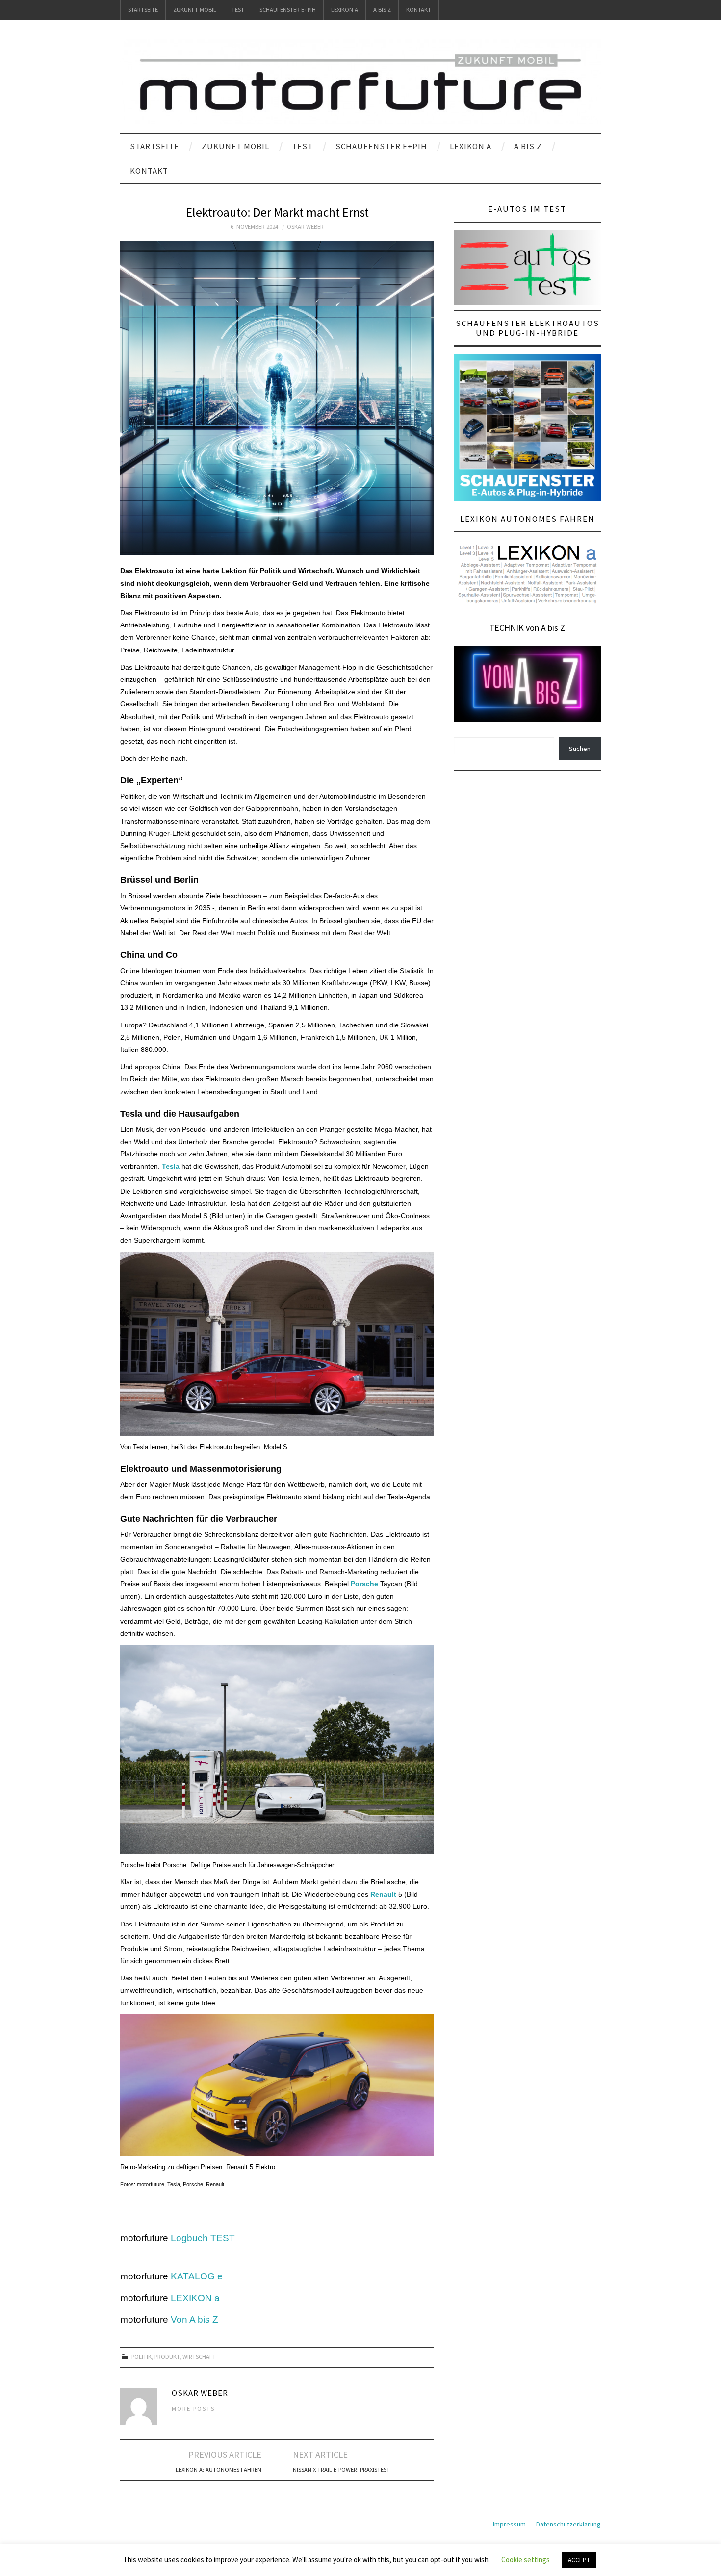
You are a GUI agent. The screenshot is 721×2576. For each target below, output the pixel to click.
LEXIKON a (345, 10)
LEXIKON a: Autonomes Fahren (219, 2469)
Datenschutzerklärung (568, 2524)
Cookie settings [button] (526, 2560)
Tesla (171, 1166)
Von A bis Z (194, 2319)
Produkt (167, 2357)
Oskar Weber (305, 227)
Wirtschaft (199, 2357)
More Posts (193, 2409)
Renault (383, 1894)
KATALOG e (197, 2276)
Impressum (509, 2524)
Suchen (580, 749)
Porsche (364, 1584)
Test (238, 10)
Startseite (143, 10)
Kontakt (419, 10)
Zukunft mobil (195, 10)
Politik (142, 2357)
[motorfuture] (360, 81)
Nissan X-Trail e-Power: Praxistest (341, 2469)
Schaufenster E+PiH (288, 10)
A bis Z (382, 10)
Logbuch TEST (203, 2238)
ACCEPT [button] (579, 2560)
